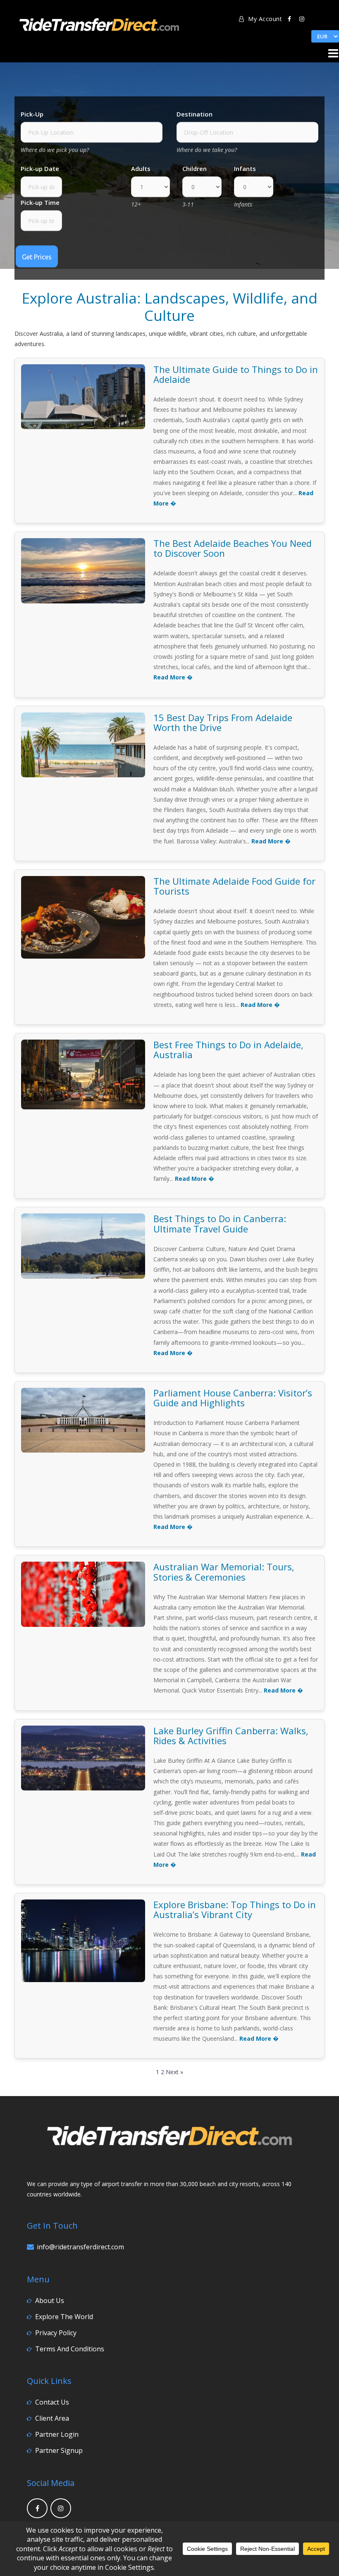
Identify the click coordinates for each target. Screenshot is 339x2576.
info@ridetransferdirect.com (80, 2247)
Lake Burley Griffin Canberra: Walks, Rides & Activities (231, 1736)
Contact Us (52, 2402)
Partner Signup (59, 2450)
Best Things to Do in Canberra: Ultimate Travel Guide (220, 1223)
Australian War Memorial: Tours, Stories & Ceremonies (224, 1572)
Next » (174, 2072)
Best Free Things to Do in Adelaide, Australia (228, 1049)
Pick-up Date (40, 169)
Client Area (52, 2418)
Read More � (173, 677)
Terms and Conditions (70, 2349)
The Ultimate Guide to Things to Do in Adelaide (236, 374)
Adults (141, 169)
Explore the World (64, 2317)
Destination (195, 114)
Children (195, 169)
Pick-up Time (40, 203)
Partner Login (57, 2434)
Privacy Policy (56, 2333)
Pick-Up (32, 114)
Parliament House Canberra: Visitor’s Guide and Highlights (233, 1398)
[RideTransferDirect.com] (99, 23)
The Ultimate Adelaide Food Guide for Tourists (234, 886)
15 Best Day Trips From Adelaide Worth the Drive (223, 722)
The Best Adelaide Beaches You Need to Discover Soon (233, 548)
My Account (264, 19)
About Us (50, 2301)
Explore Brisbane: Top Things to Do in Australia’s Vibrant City (235, 1909)
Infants (245, 169)
